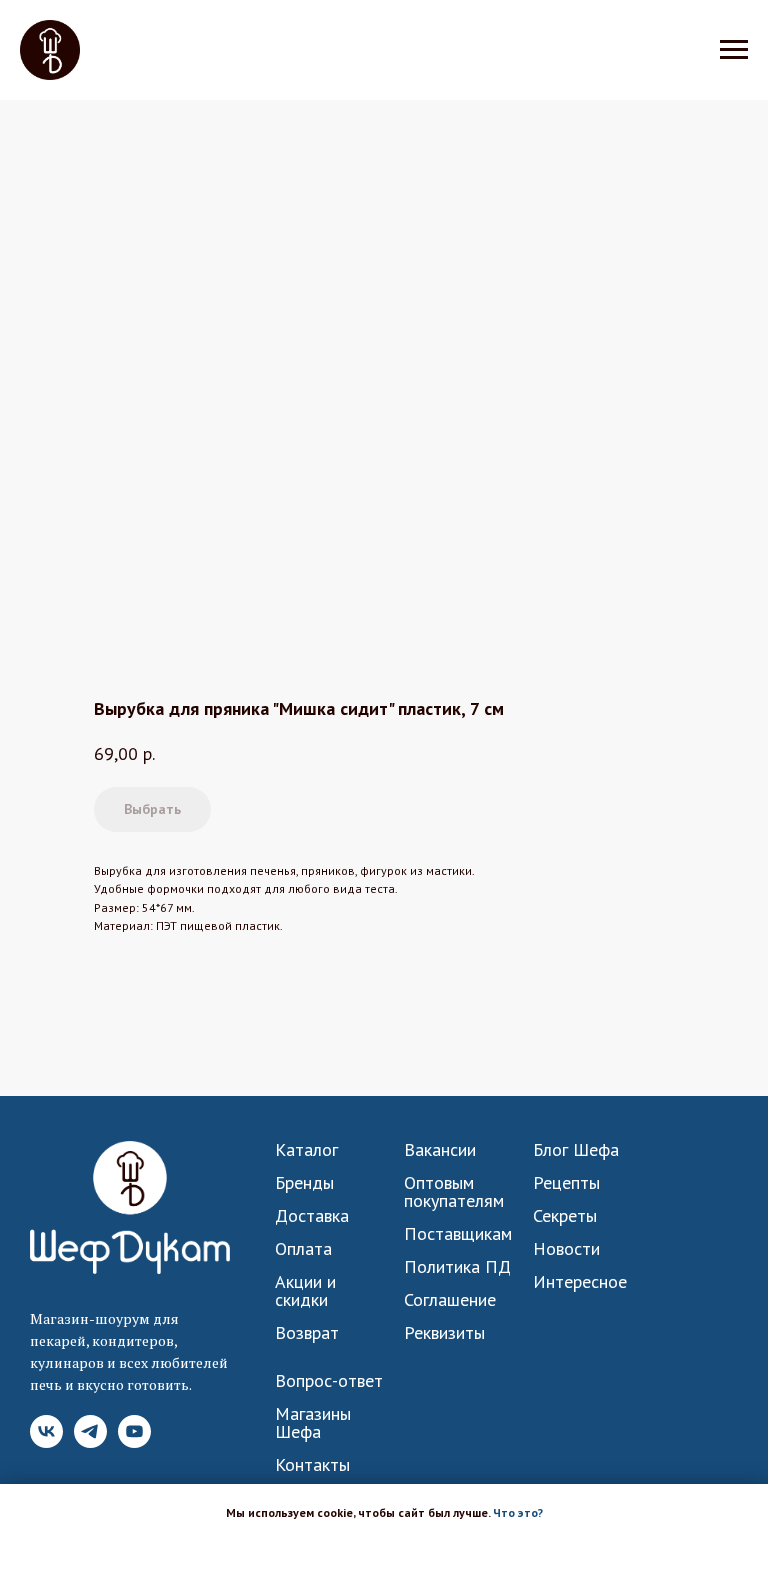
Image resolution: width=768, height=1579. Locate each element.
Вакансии (440, 1150)
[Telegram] (90, 1442)
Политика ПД (457, 1267)
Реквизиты (444, 1333)
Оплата (303, 1249)
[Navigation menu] (734, 50)
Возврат (307, 1333)
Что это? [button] (518, 1512)
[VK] (46, 1442)
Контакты (312, 1465)
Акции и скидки (305, 1291)
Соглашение (450, 1300)
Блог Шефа (576, 1150)
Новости (566, 1249)
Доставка (312, 1216)
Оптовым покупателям (454, 1192)
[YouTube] (134, 1442)
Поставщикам (458, 1234)
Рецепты (566, 1183)
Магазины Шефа (313, 1423)
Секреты (565, 1216)
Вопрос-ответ (329, 1381)
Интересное (580, 1282)
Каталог (306, 1150)
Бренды (304, 1183)
